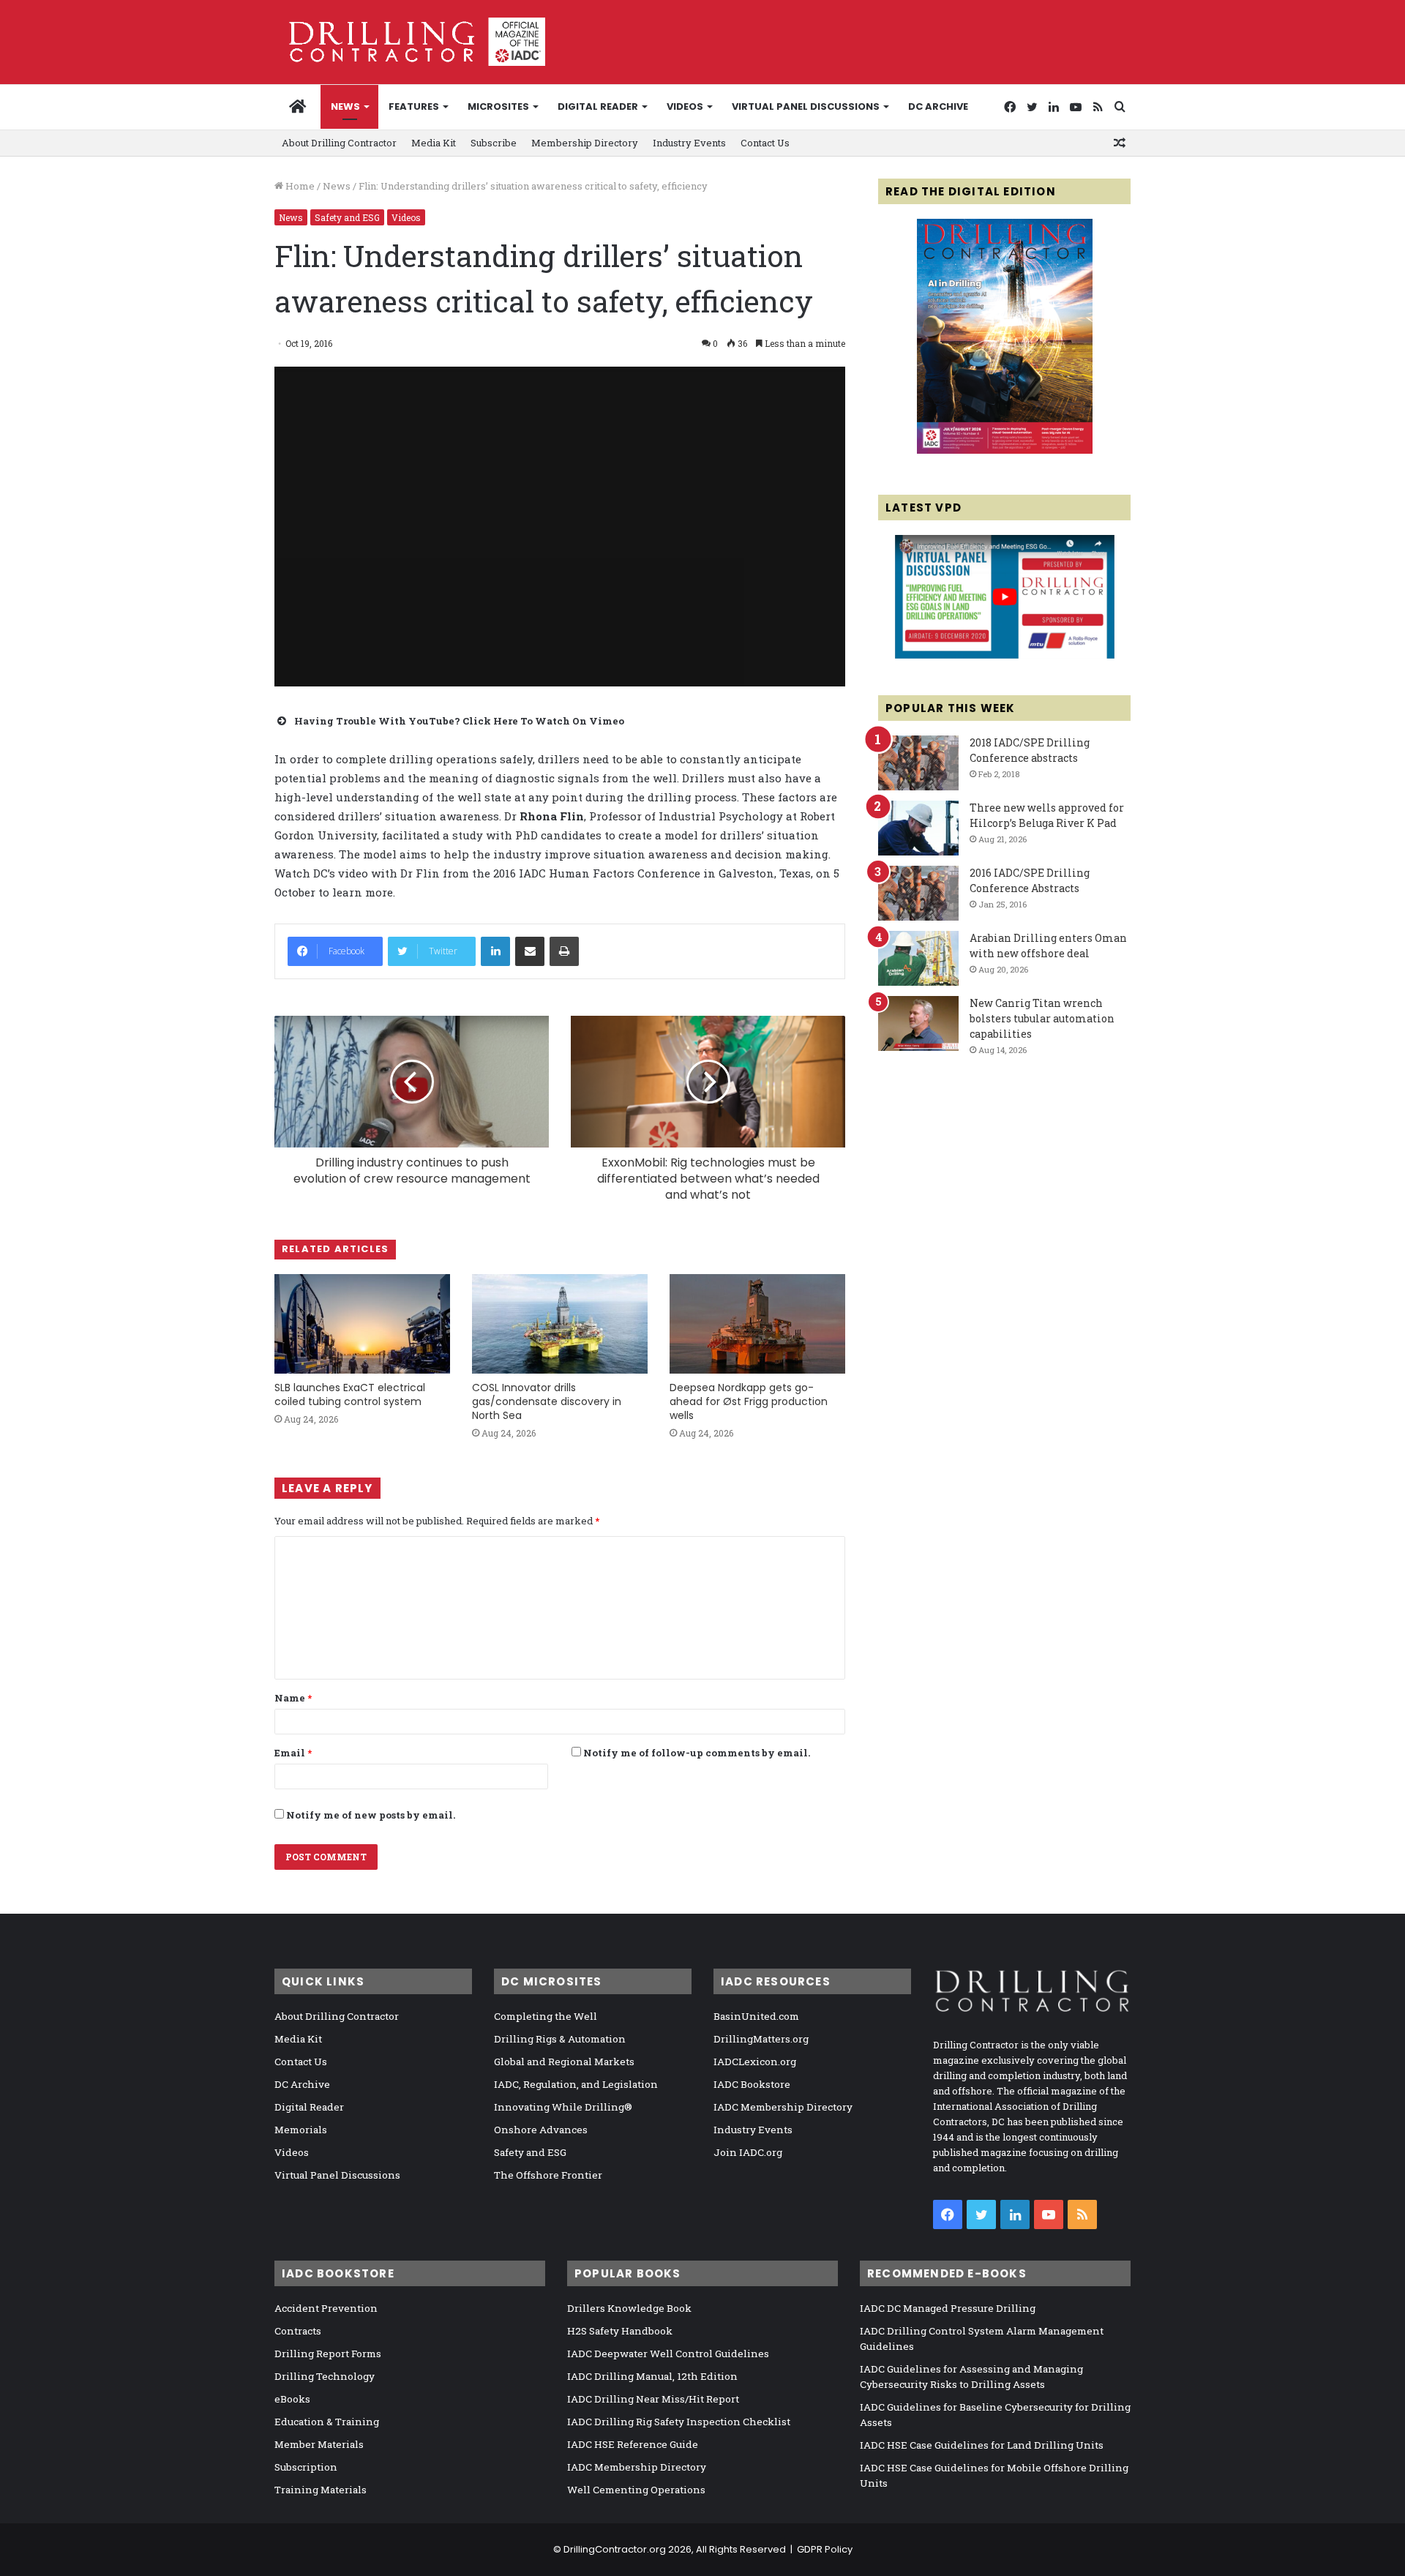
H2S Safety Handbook (620, 2331)
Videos (685, 106)
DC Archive (938, 106)
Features (414, 106)
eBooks (292, 2399)
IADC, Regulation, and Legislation (576, 2084)
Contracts (298, 2331)
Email (293, 1753)
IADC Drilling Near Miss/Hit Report (653, 2399)
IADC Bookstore (752, 2084)
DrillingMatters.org (761, 2039)
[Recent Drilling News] (1005, 450)
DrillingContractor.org (615, 2549)
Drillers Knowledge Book (629, 2308)
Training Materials (321, 2490)
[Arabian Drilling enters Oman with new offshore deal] (918, 958)
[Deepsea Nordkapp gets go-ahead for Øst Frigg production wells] (757, 1323)
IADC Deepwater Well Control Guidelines (668, 2354)
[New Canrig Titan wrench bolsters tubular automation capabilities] (918, 1023)
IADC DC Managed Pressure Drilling (948, 2308)
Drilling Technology (325, 2376)
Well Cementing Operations (636, 2490)
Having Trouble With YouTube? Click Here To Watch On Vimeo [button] (459, 721)
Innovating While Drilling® (563, 2107)
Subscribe (494, 143)
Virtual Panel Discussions (806, 106)
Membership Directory (585, 143)
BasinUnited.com (756, 2016)
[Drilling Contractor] (410, 42)
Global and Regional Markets (564, 2062)
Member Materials (319, 2444)
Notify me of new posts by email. (371, 1815)
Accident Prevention (326, 2308)
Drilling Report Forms (328, 2354)
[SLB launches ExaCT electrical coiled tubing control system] (362, 1323)
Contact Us (765, 143)
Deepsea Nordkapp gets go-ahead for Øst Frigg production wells (749, 1401)
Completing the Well (546, 2016)
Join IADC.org (748, 2152)
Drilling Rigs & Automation (560, 2039)
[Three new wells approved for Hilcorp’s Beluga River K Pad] (918, 828)
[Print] (564, 951)
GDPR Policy (825, 2549)
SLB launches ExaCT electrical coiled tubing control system (350, 1394)
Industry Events (689, 143)
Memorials (301, 2130)
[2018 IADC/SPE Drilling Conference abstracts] (918, 763)
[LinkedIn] (495, 951)
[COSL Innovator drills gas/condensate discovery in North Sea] (560, 1323)
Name (293, 1698)
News (345, 106)
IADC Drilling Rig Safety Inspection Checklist (679, 2422)
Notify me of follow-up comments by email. (697, 1753)
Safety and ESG (347, 217)
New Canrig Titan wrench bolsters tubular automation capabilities (1042, 1018)
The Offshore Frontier (548, 2175)
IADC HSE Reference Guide (633, 2444)
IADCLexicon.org (755, 2062)
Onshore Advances (541, 2130)
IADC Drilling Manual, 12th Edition (652, 2376)
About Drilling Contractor (339, 143)
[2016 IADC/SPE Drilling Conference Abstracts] (918, 893)
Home (299, 186)
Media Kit (434, 143)
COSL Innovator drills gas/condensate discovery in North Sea (547, 1401)
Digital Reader (598, 106)
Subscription (306, 2467)
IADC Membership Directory (783, 2107)
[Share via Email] (530, 951)
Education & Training (327, 2422)
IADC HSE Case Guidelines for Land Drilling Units (982, 2445)
